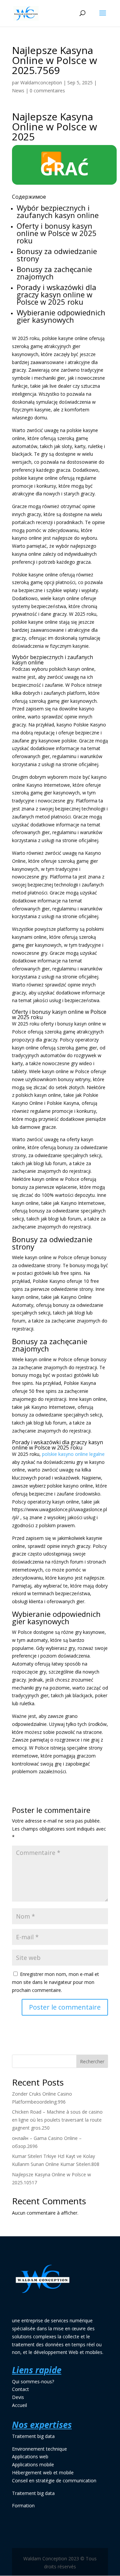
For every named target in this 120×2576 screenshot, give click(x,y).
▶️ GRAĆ (64, 165)
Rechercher (92, 2061)
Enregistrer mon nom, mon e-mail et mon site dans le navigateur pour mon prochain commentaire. (55, 1982)
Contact (20, 2389)
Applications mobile (33, 2464)
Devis (18, 2397)
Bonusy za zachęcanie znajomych (54, 273)
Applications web (30, 2456)
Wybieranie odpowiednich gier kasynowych (61, 316)
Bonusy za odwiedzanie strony (57, 255)
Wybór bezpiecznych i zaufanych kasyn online (58, 211)
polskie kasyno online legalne (73, 1454)
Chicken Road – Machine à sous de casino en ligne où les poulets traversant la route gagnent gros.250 (57, 2120)
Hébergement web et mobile (43, 2472)
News (18, 91)
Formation (23, 2505)
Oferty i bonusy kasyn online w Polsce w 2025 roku (57, 233)
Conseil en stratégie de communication (54, 2480)
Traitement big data (33, 2436)
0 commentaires (47, 91)
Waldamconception (41, 83)
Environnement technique (39, 2449)
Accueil (19, 2405)
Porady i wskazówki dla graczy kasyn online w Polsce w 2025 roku (56, 294)
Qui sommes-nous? (33, 2381)
